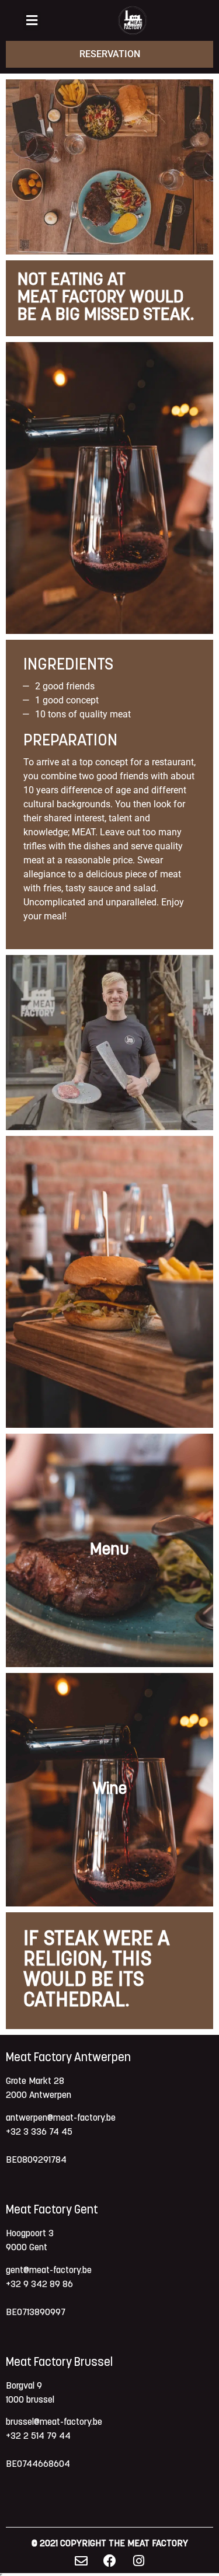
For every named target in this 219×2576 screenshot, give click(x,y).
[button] (32, 21)
